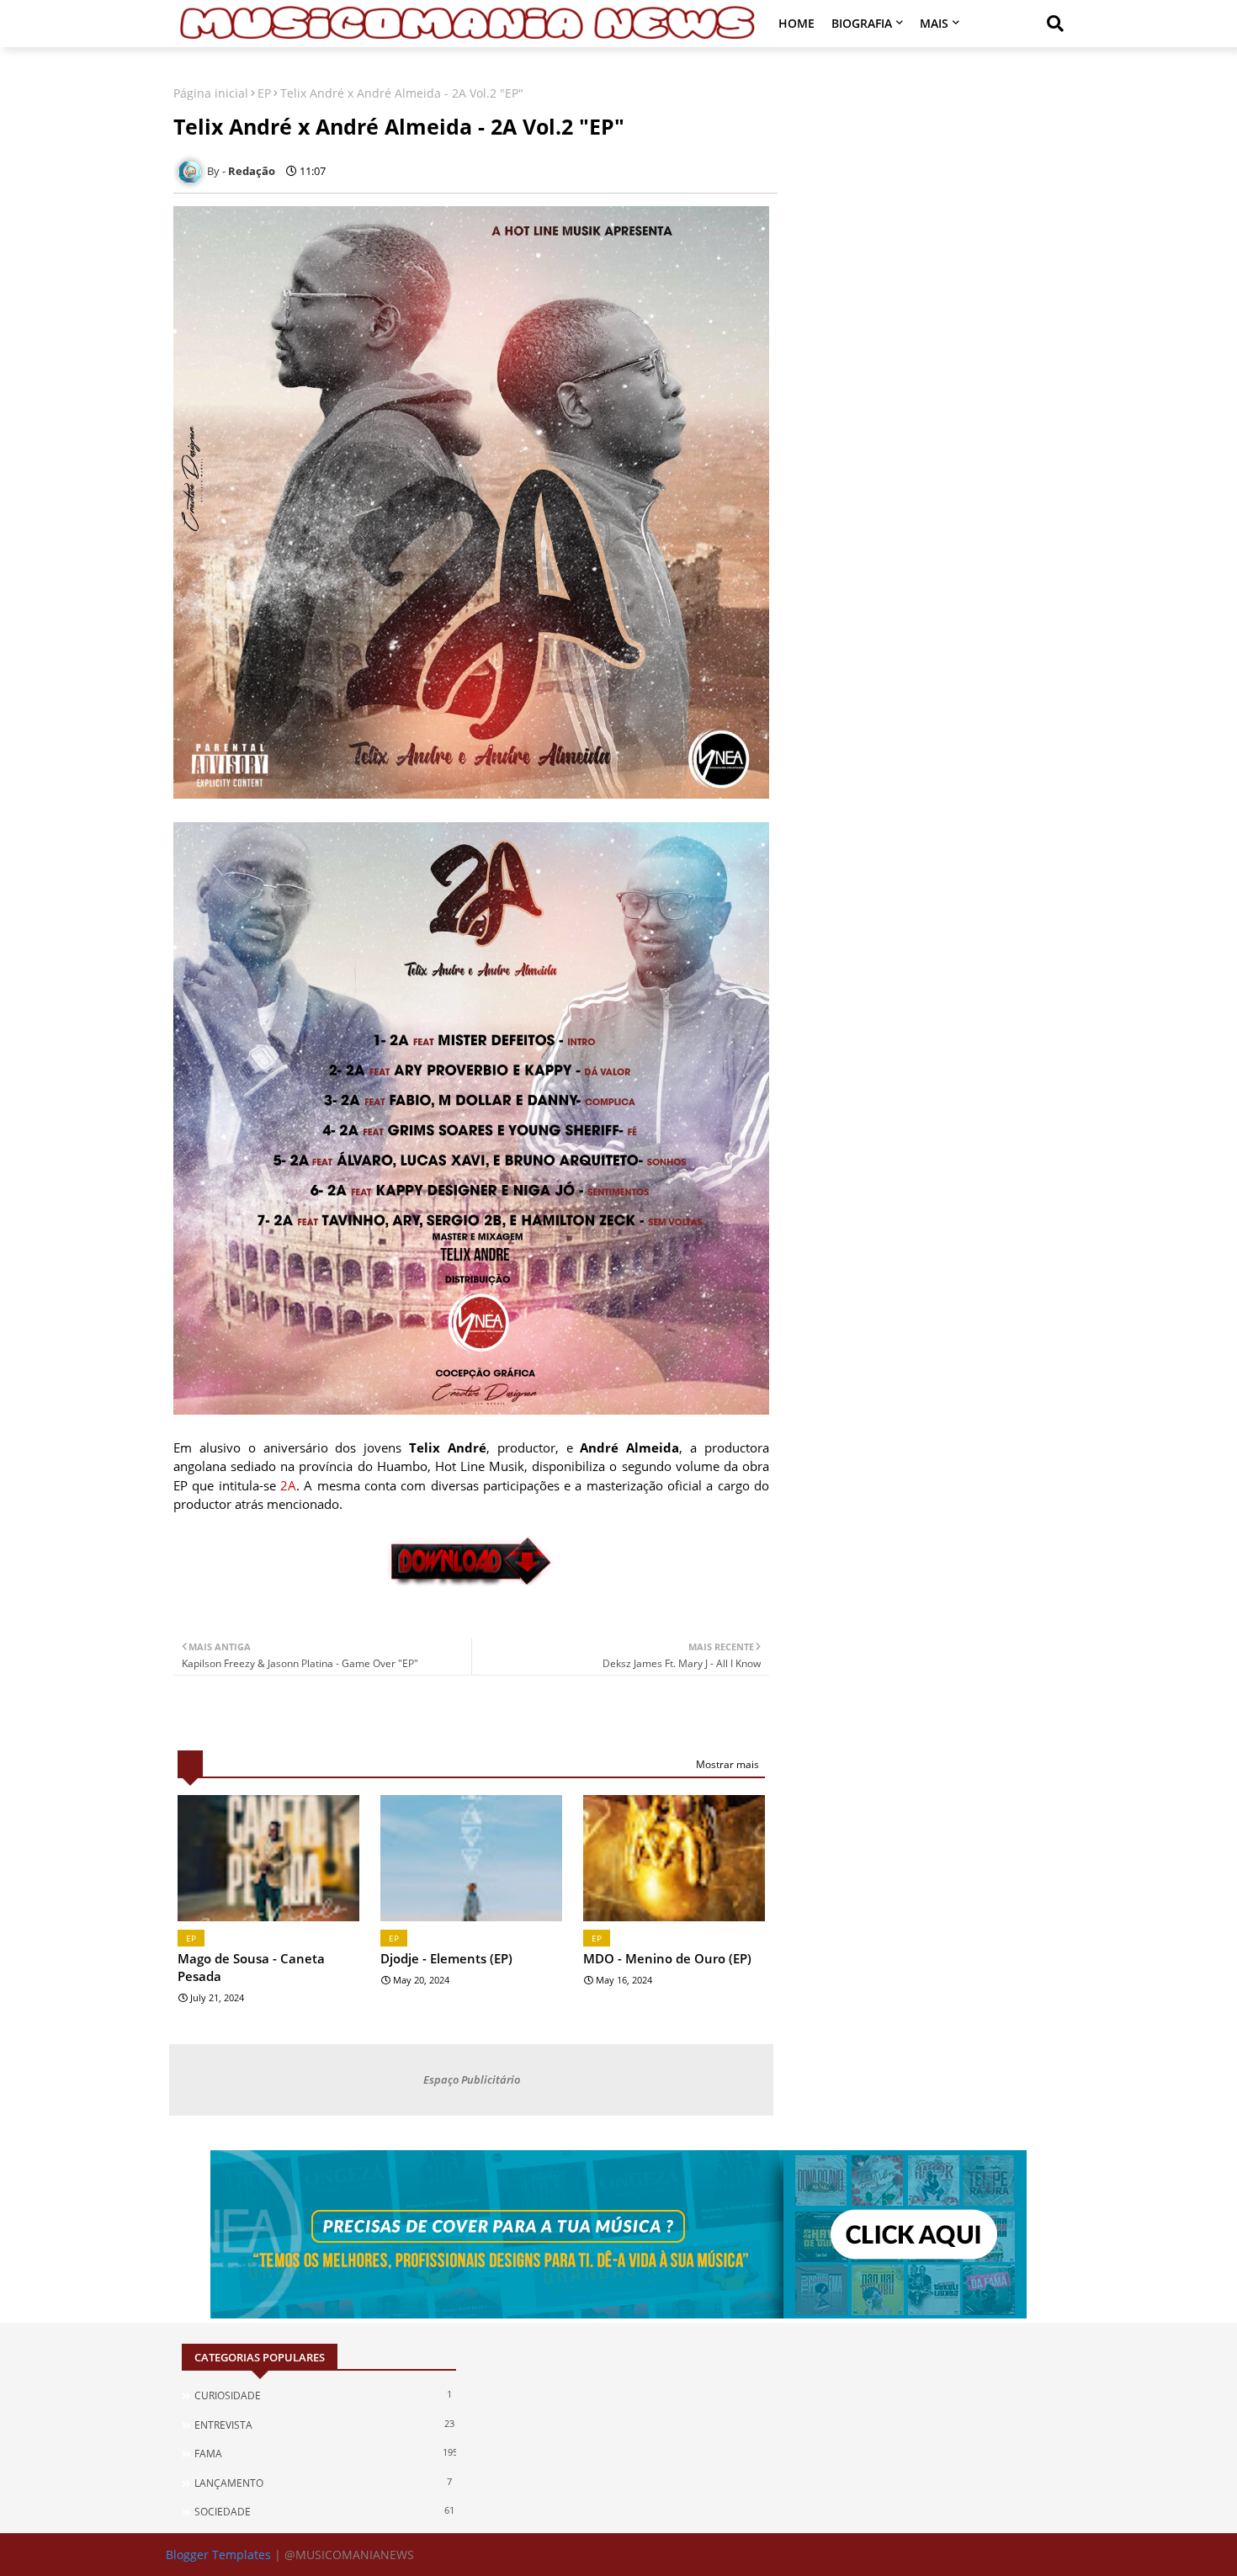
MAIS (934, 23)
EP (264, 93)
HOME (796, 23)
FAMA (325, 2453)
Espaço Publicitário (472, 2079)
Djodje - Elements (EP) (446, 1958)
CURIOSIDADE (323, 2395)
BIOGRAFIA (862, 23)
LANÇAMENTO (323, 2483)
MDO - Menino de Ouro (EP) (667, 1958)
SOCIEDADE (324, 2511)
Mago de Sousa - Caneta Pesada (251, 1967)
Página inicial (211, 93)
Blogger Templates (218, 2555)
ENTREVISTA (324, 2425)
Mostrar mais (727, 1764)
